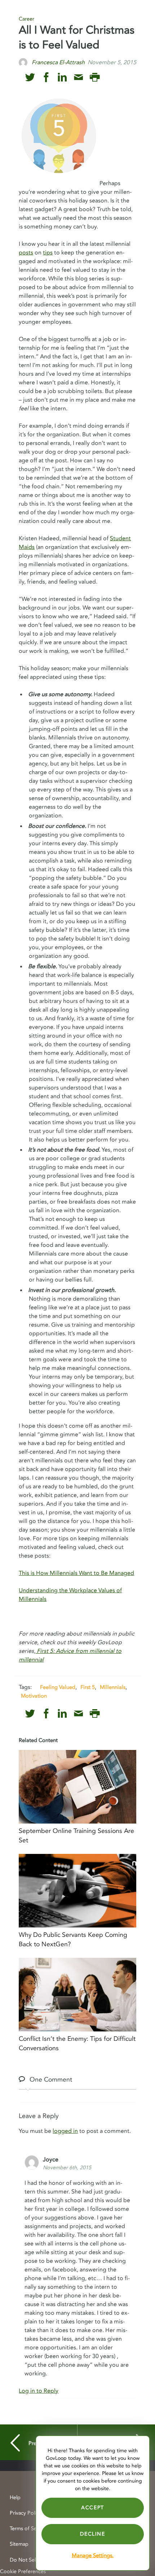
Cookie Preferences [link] (23, 2571)
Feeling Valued (58, 1687)
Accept (93, 2508)
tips (48, 253)
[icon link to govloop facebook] (46, 77)
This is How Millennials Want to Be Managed (76, 1573)
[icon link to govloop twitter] (30, 77)
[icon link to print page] (95, 77)
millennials (113, 1687)
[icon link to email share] (78, 77)
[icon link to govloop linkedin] (62, 77)
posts (26, 253)
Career (26, 19)
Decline (92, 2534)
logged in (65, 2131)
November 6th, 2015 (67, 2168)
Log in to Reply (39, 2391)
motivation (34, 1696)
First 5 (88, 1687)
